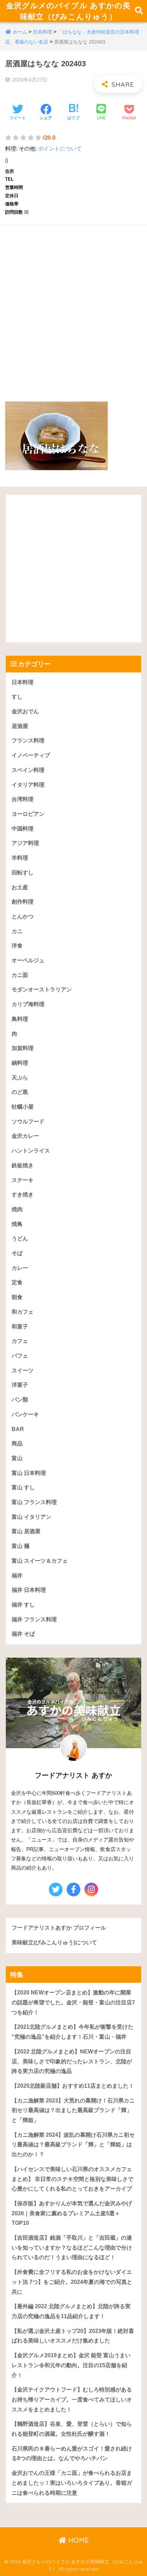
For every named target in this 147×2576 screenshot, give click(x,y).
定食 (17, 1282)
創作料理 (23, 902)
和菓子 (20, 1327)
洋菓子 (20, 1385)
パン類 (20, 1400)
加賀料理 (23, 1048)
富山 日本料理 (29, 1473)
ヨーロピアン (28, 814)
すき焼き (23, 1195)
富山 (17, 1458)
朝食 (17, 1297)
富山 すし (23, 1487)
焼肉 (17, 1209)
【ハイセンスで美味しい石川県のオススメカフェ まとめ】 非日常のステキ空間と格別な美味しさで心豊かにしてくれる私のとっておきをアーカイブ (72, 2179)
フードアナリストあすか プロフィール (59, 1928)
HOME (78, 2540)
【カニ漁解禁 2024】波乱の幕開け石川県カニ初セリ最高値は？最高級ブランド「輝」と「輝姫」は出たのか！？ (73, 2145)
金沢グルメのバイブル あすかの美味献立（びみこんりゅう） (68, 11)
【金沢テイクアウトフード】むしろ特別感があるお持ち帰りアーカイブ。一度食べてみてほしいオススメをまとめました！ (72, 2399)
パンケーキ (25, 1414)
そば (17, 1253)
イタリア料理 (28, 785)
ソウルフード (28, 1122)
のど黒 (20, 1092)
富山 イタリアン (31, 1517)
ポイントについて (60, 149)
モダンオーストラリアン (42, 989)
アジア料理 (25, 843)
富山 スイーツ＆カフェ (40, 1561)
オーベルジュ (28, 960)
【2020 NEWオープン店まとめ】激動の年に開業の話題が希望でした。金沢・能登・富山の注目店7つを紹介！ (73, 2002)
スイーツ (23, 1370)
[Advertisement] (73, 306)
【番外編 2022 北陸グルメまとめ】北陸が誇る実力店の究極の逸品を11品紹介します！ (71, 2311)
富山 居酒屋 (26, 1531)
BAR (18, 1429)
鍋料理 (20, 1063)
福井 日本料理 (29, 1590)
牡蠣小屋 (23, 1107)
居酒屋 (20, 726)
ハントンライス (31, 1151)
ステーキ (23, 1180)
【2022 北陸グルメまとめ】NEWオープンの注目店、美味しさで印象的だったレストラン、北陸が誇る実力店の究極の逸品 (72, 2061)
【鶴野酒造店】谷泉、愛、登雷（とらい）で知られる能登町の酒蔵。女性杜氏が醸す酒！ (72, 2429)
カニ (17, 931)
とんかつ (23, 916)
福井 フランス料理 (34, 1619)
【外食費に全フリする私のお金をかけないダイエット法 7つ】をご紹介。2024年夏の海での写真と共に (72, 2282)
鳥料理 (20, 1019)
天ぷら (20, 1078)
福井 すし (23, 1605)
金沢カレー (25, 1136)
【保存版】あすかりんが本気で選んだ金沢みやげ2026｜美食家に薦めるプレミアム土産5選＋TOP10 (72, 2213)
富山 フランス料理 (34, 1502)
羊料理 (20, 858)
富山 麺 (21, 1546)
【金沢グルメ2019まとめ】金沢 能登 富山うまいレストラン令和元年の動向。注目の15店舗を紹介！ (71, 2365)
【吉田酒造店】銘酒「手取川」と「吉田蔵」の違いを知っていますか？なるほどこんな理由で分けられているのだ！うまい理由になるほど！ (72, 2247)
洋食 (17, 946)
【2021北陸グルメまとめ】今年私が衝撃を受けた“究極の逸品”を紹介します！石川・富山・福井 (72, 2032)
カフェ (20, 1341)
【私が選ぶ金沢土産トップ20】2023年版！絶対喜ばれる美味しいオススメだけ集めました (73, 2336)
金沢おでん (25, 711)
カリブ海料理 (28, 1004)
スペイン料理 (28, 770)
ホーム (20, 32)
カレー (20, 1268)
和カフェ (23, 1312)
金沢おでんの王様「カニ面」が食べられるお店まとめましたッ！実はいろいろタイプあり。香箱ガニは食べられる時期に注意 (72, 2483)
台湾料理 (23, 799)
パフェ (20, 1356)
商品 (17, 1444)
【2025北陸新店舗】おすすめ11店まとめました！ (73, 2086)
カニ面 (20, 975)
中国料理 (23, 829)
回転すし (23, 873)
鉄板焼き (23, 1165)
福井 (17, 1576)
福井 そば (23, 1634)
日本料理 (42, 32)
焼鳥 (17, 1224)
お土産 (20, 887)
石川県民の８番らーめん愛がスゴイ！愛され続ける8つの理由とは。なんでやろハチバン (72, 2454)
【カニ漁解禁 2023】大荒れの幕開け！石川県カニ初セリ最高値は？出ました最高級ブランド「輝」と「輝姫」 (73, 2110)
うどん (20, 1238)
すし (17, 697)
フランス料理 (28, 741)
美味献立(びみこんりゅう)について (54, 1942)
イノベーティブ (31, 755)
